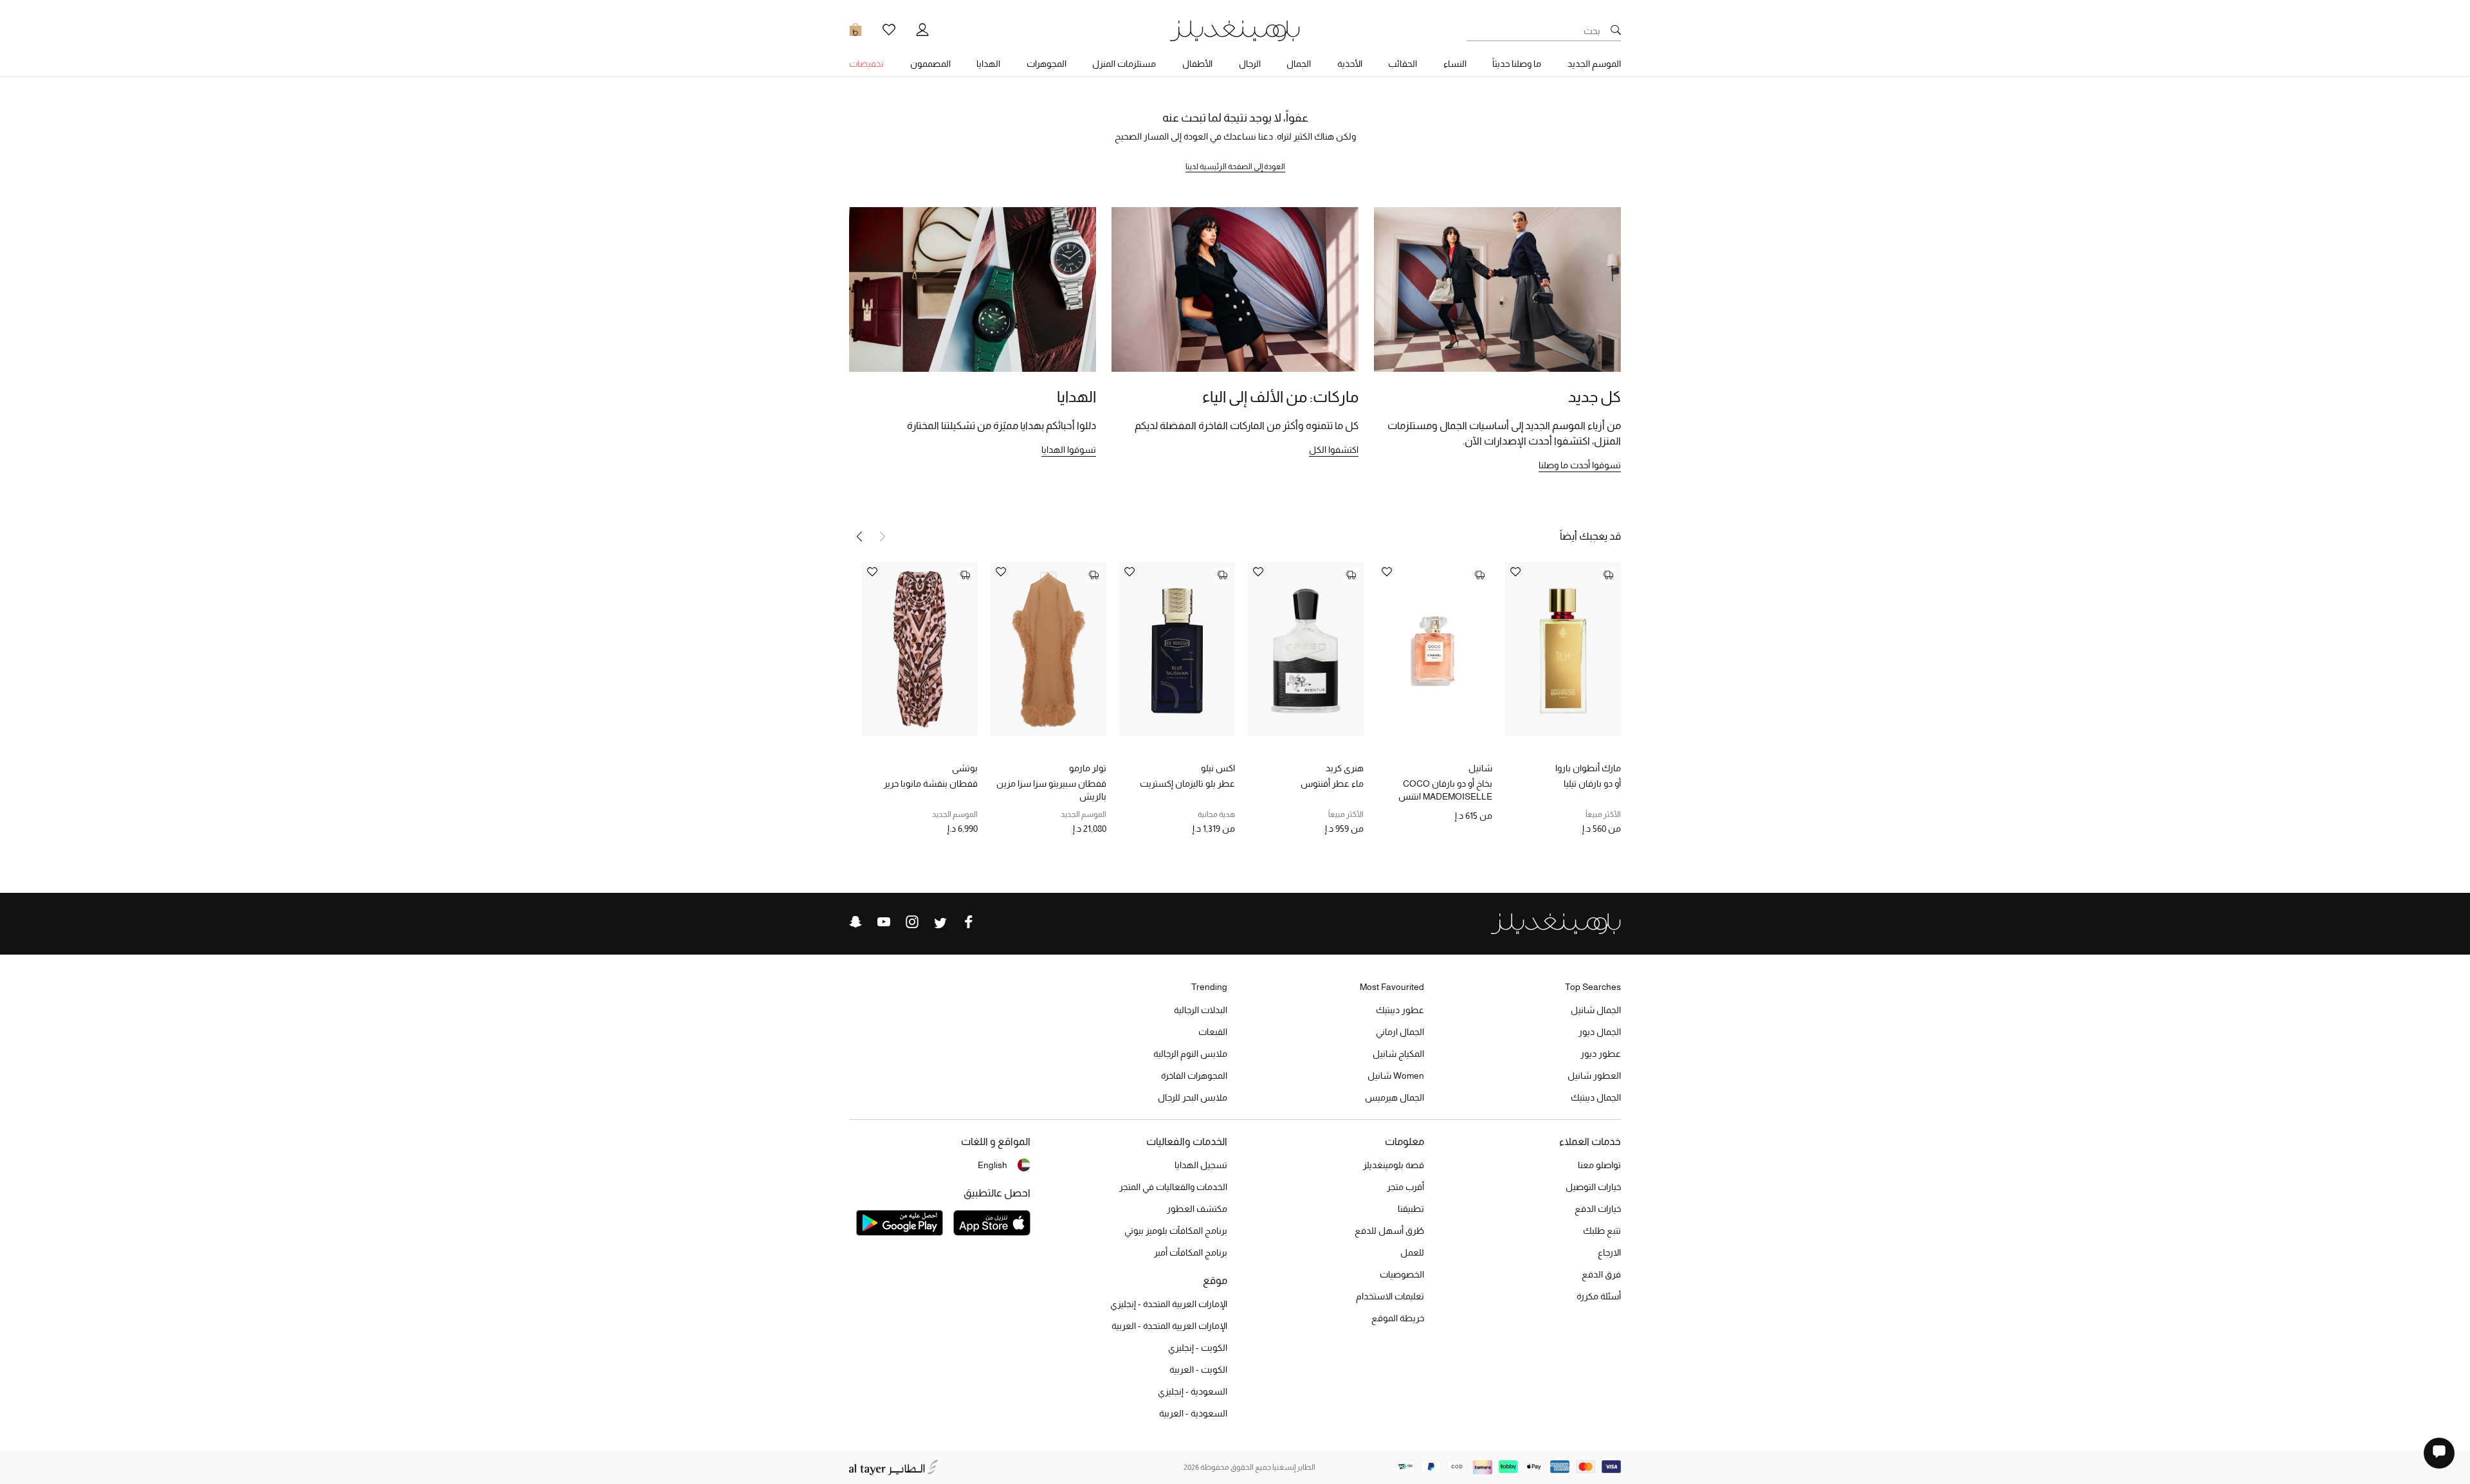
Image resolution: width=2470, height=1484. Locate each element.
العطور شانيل (1594, 1076)
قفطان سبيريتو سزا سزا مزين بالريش (1051, 790)
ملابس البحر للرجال (1193, 1097)
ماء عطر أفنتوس (1332, 783)
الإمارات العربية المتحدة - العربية (1169, 1326)
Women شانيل (1396, 1076)
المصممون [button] (930, 64)
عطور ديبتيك (1400, 1010)
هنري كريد (1345, 768)
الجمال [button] (1299, 64)
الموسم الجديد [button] (1594, 64)
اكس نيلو (1218, 768)
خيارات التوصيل (1593, 1187)
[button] (859, 536)
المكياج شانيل (1398, 1054)
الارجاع (1609, 1252)
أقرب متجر (1405, 1187)
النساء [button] (1455, 64)
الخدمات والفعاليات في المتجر (1173, 1187)
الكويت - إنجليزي (1198, 1348)
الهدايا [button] (988, 64)
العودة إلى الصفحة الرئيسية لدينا (1235, 167)
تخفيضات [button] (866, 64)
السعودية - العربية (1193, 1413)
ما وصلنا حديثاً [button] (1517, 64)
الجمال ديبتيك (1596, 1097)
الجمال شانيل (1596, 1010)
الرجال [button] (1250, 64)
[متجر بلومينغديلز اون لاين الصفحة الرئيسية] (1235, 30)
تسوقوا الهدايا (1069, 450)
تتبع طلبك (1602, 1231)
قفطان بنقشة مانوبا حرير (931, 783)
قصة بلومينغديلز (1394, 1165)
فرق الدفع (1601, 1274)
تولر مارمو (1088, 768)
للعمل (1412, 1252)
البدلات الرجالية (1201, 1010)
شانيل (1480, 768)
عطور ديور (1601, 1054)
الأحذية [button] (1350, 64)
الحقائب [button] (1403, 64)
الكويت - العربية (1198, 1369)
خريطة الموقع (1398, 1318)
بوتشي (965, 768)
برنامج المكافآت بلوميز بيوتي (1176, 1231)
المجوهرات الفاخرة (1194, 1076)
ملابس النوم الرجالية (1190, 1054)
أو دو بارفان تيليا (1592, 783)
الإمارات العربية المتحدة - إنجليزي (1169, 1304)
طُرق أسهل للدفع (1389, 1231)
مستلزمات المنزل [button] (1124, 64)
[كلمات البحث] (1616, 31)
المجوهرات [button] (1047, 64)
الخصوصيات (1402, 1274)
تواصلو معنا (1599, 1165)
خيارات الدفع (1598, 1209)
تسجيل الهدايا (1201, 1165)
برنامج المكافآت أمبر (1191, 1252)
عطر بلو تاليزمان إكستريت (1187, 783)
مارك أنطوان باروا (1588, 768)
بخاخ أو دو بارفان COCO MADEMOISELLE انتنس (1445, 790)
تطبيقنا (1411, 1209)
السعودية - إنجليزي (1193, 1391)
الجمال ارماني (1400, 1032)
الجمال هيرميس (1395, 1097)
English (993, 1165)
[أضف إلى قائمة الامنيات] (1515, 573)
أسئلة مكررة (1599, 1296)
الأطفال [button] (1197, 64)
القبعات (1213, 1032)
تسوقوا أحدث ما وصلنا (1580, 465)
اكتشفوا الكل (1334, 450)
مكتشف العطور (1197, 1209)
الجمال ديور (1600, 1032)
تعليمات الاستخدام (1390, 1296)
